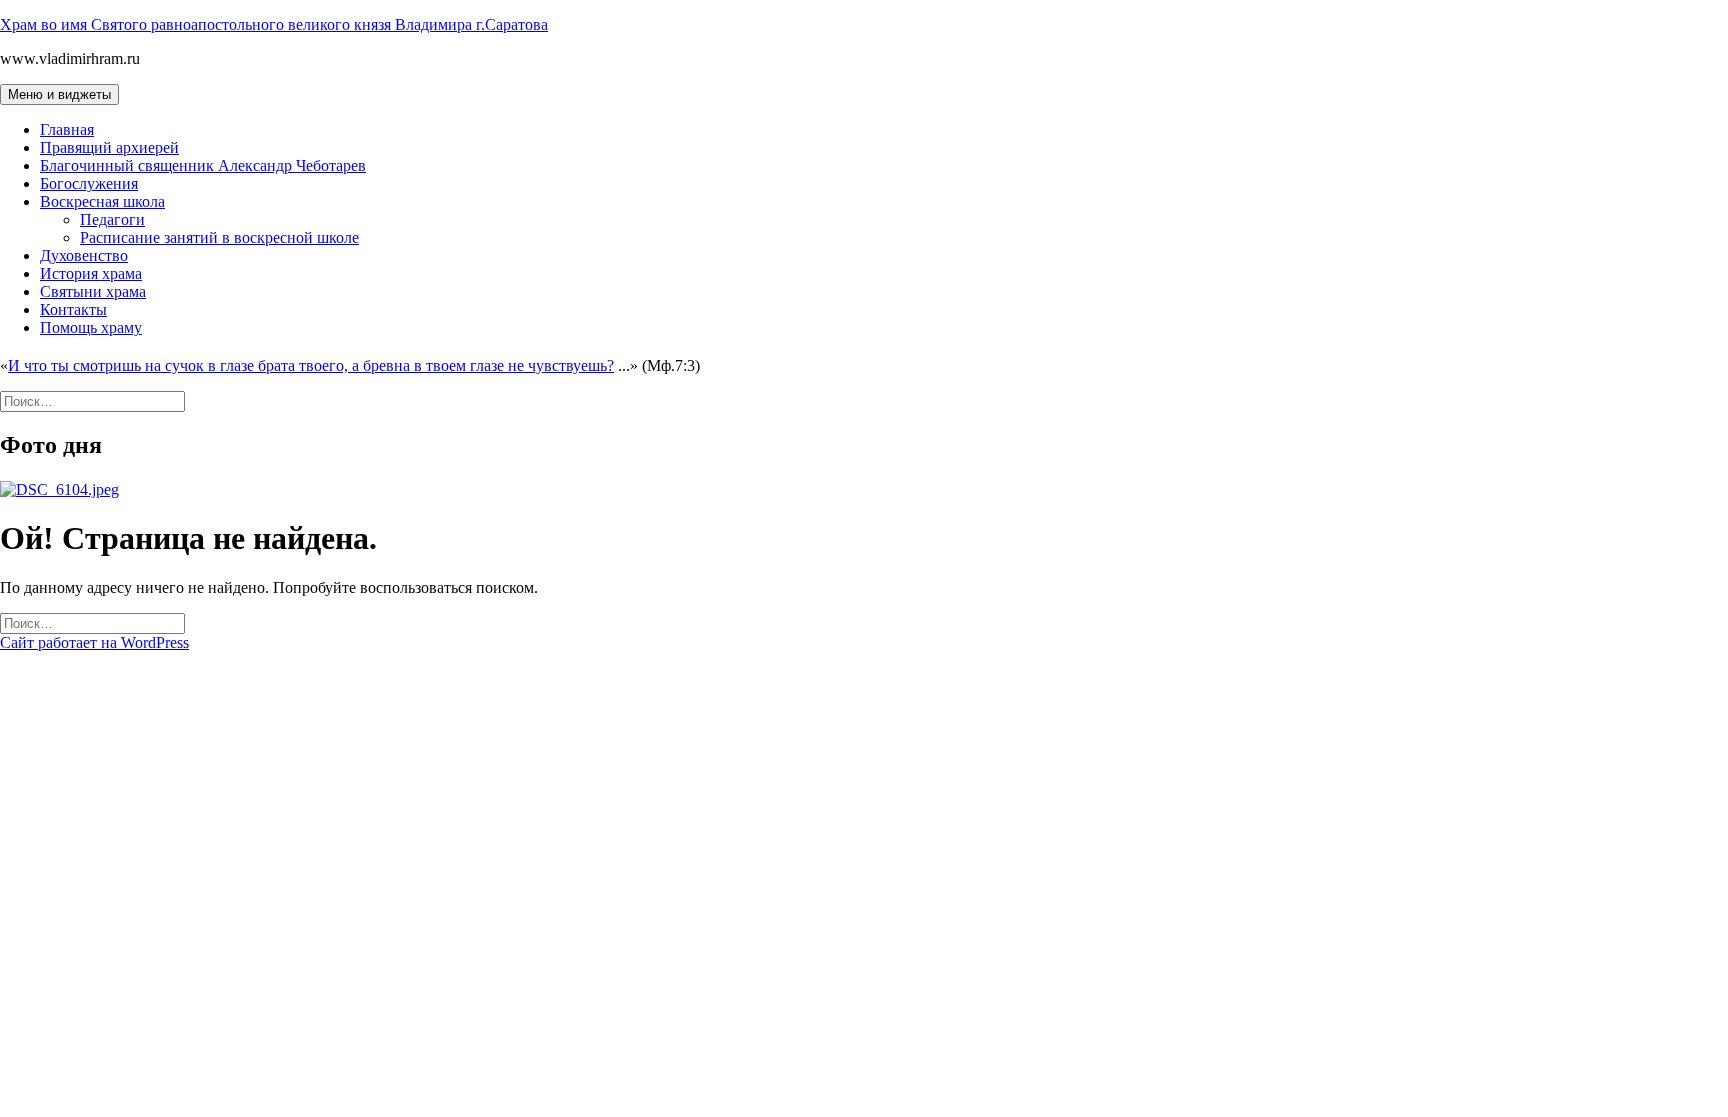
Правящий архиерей (109, 147)
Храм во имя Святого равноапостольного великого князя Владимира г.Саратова (274, 24)
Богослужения (89, 183)
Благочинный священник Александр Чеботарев (203, 165)
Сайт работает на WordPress (94, 642)
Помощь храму (91, 327)
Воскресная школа (102, 201)
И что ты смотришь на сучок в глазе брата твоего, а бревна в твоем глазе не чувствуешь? (311, 365)
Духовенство (84, 255)
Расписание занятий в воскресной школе (219, 237)
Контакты (73, 309)
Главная (67, 129)
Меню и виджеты (59, 94)
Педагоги (112, 219)
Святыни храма (93, 291)
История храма (91, 273)
